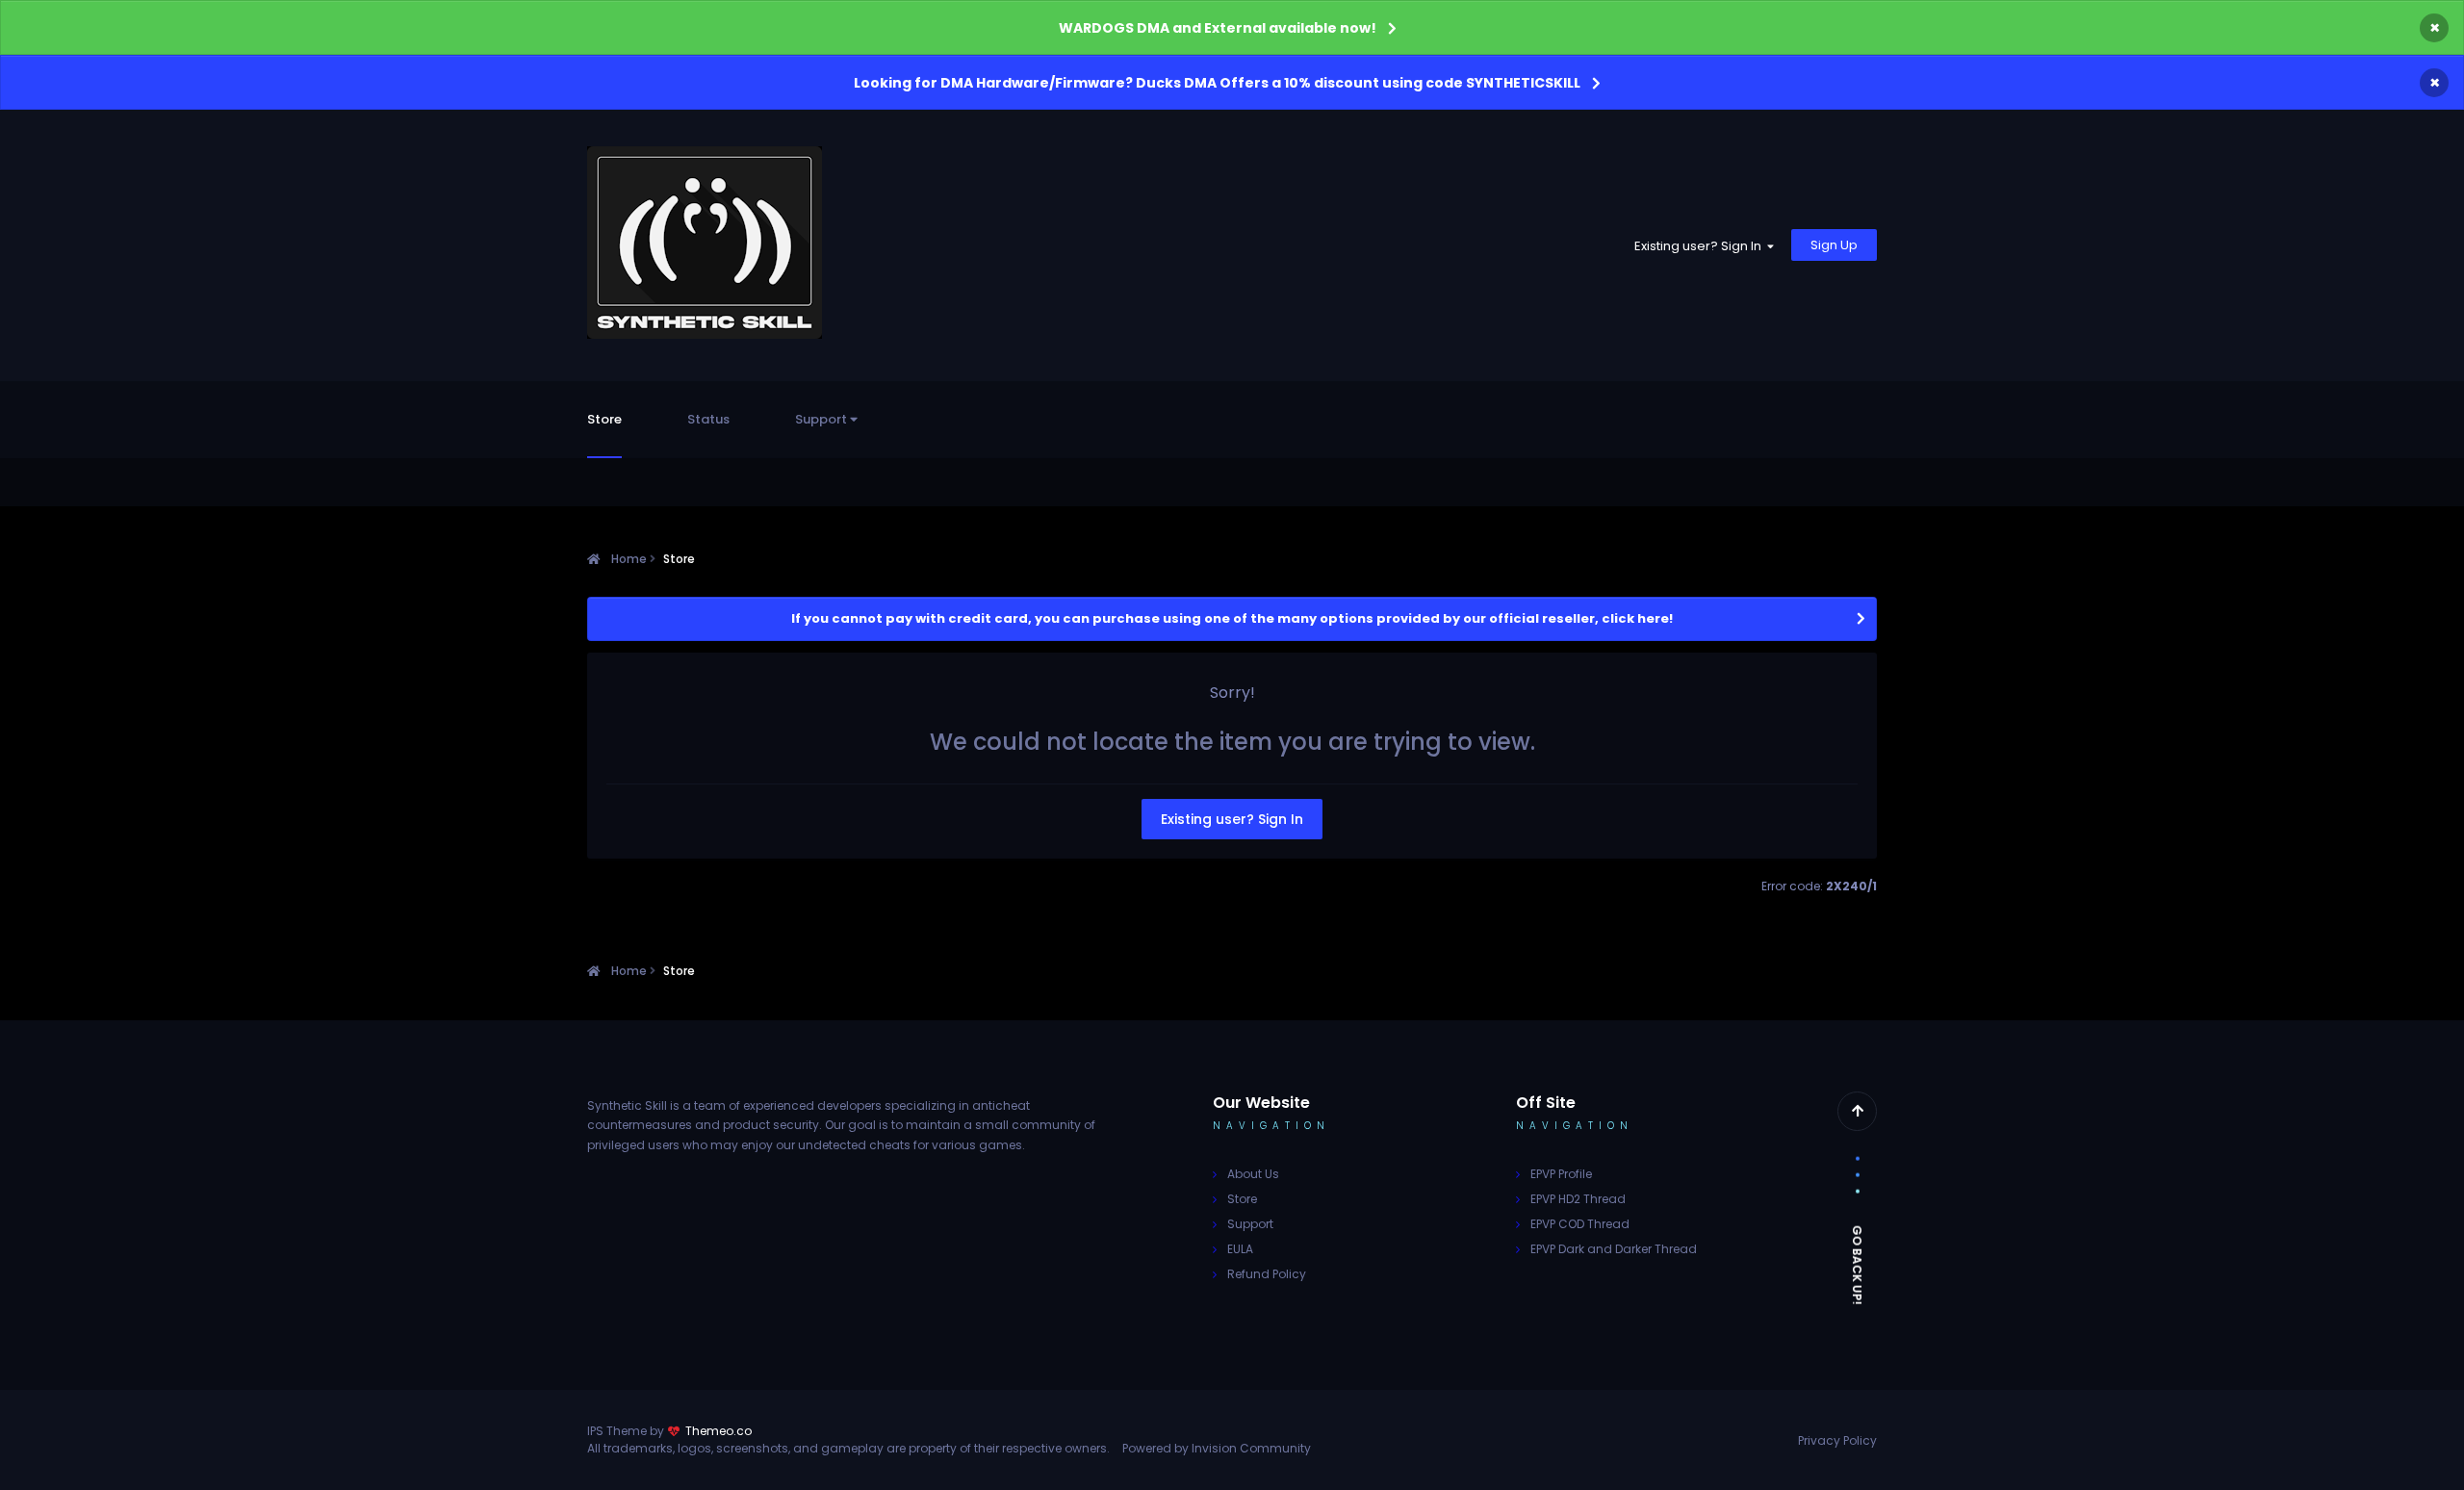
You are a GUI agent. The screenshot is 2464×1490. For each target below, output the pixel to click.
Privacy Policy (1837, 1440)
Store (604, 419)
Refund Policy (1267, 1274)
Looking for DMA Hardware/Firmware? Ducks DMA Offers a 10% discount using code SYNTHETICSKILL (1217, 83)
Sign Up (1834, 245)
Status (708, 419)
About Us (1253, 1174)
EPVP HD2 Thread (1578, 1199)
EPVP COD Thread (1580, 1224)
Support (822, 419)
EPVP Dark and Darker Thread (1614, 1249)
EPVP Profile (1561, 1174)
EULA (1240, 1249)
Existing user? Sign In (1701, 246)
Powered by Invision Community (1217, 1448)
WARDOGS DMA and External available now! (1218, 28)
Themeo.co (719, 1431)
